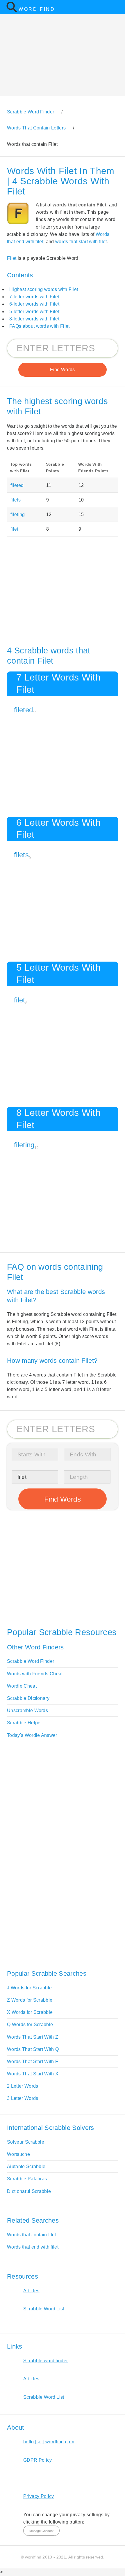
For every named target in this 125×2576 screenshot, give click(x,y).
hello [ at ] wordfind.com (49, 2442)
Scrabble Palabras (27, 2179)
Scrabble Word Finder (31, 1661)
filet (14, 529)
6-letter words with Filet (34, 304)
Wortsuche (18, 2154)
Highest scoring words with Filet (44, 289)
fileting (18, 514)
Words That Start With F (33, 2062)
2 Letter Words (23, 2086)
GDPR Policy (38, 2460)
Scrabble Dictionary (28, 1698)
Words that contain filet (32, 2235)
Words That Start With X (33, 2074)
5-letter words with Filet (34, 312)
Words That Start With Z (33, 2037)
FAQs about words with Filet (40, 326)
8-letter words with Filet (34, 319)
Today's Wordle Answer (32, 1735)
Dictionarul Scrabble (29, 2191)
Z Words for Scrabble (30, 2000)
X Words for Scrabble (30, 2012)
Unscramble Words (27, 1710)
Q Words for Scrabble (30, 2024)
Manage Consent (41, 2531)
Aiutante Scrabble (26, 2166)
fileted (17, 485)
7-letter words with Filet (34, 297)
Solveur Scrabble (26, 2142)
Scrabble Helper (25, 1723)
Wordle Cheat (22, 1686)
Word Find (37, 9)
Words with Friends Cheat (35, 1674)
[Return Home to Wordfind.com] (12, 11)
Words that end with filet (33, 2247)
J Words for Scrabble (29, 1988)
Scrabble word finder (45, 2361)
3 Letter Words (23, 2098)
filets (16, 500)
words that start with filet (81, 242)
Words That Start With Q (33, 2049)
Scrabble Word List (44, 2309)
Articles (31, 2291)
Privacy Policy (39, 2496)
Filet (12, 258)
